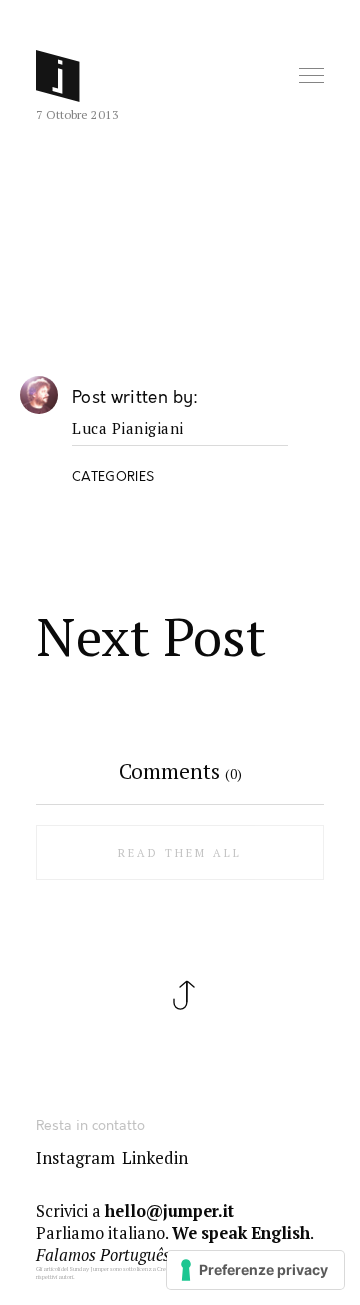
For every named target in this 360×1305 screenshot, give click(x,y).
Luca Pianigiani (128, 429)
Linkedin (155, 1158)
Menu (313, 76)
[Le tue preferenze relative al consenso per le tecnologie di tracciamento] (255, 1270)
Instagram (75, 1158)
